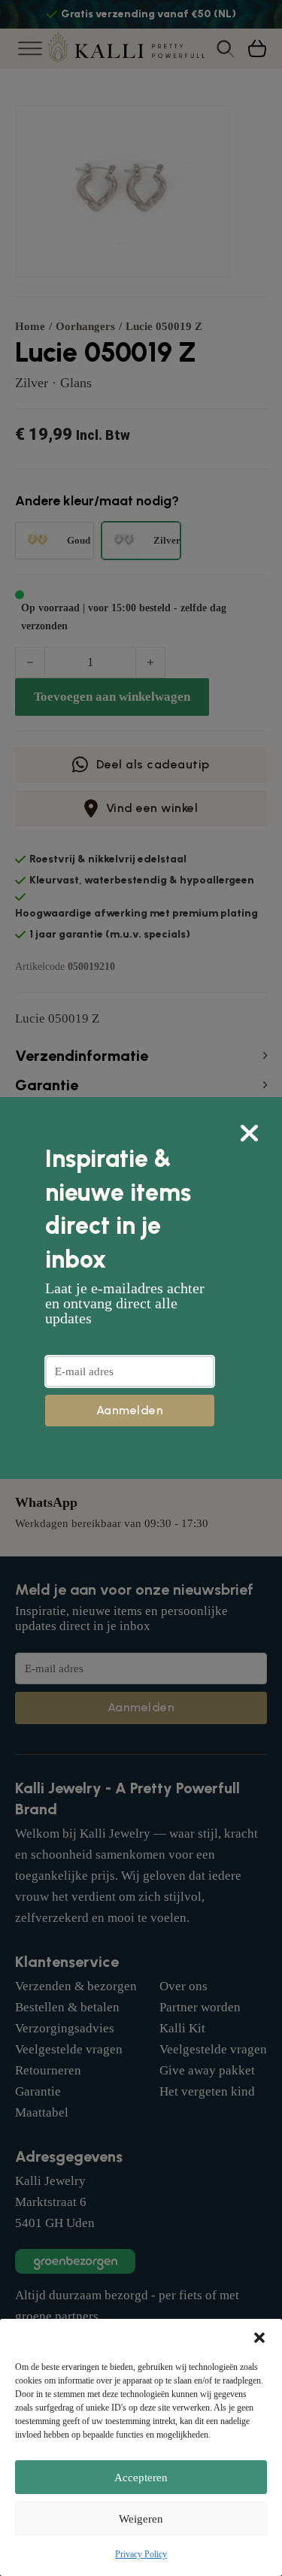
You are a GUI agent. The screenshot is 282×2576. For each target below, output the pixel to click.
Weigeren (141, 2519)
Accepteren (141, 2478)
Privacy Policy (141, 2554)
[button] (259, 2338)
